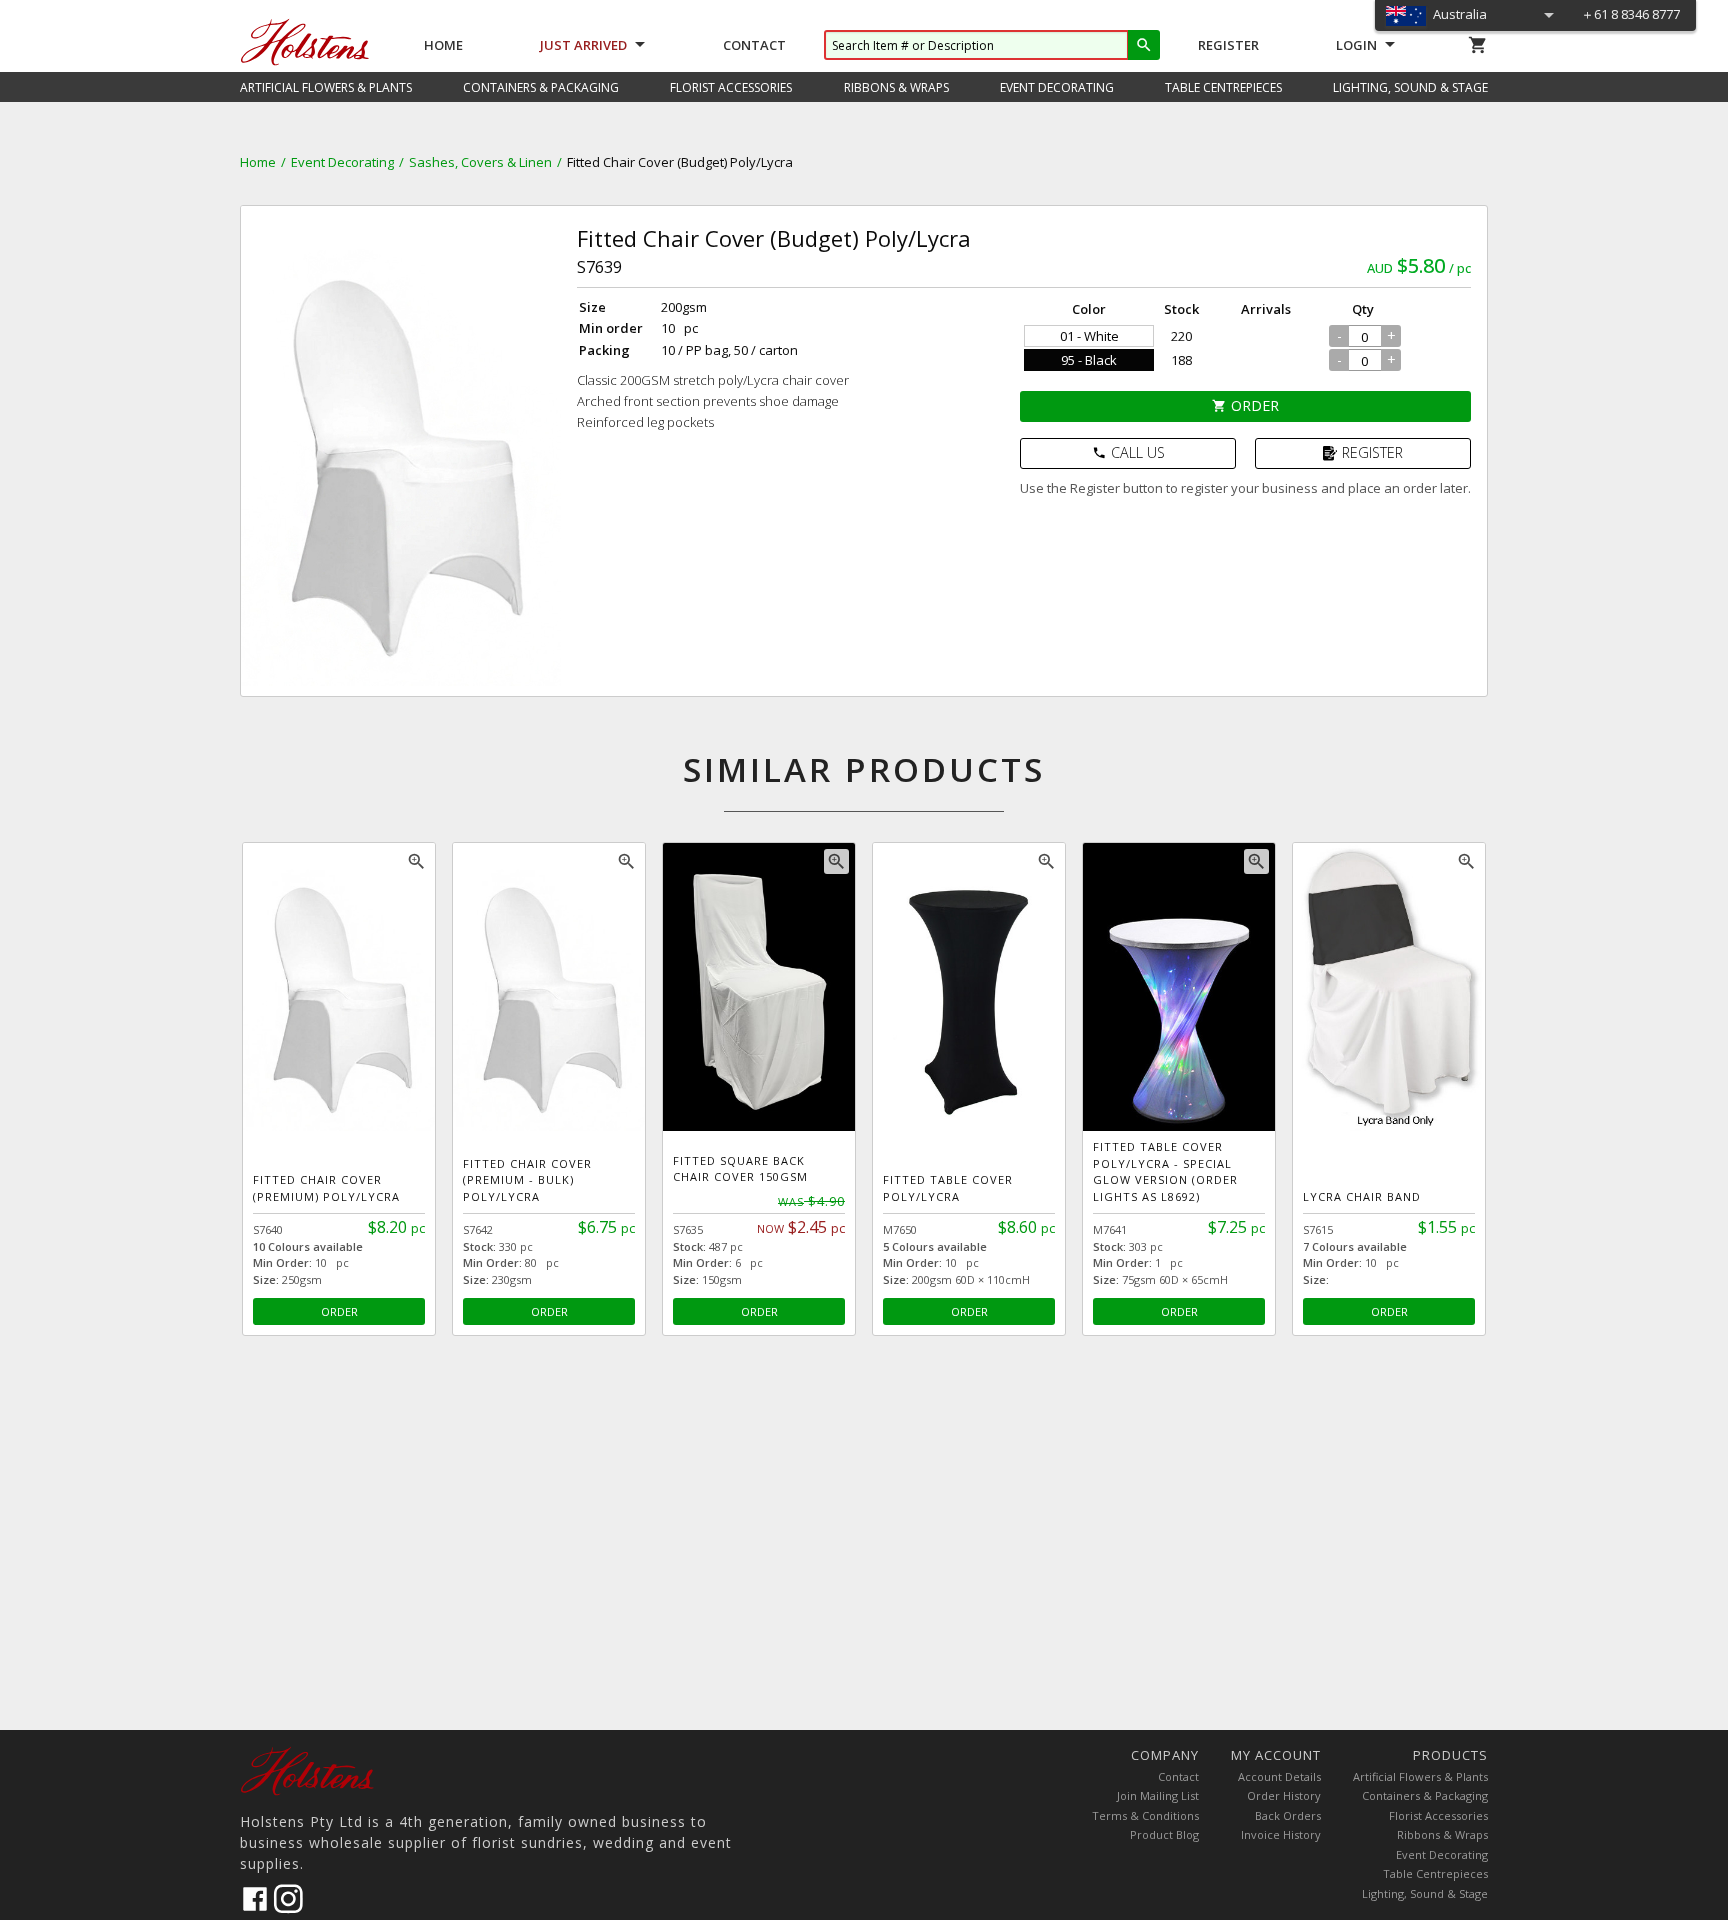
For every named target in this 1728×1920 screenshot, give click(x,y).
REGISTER (1372, 452)
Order (1245, 405)
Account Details (1279, 1776)
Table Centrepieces (1435, 1873)
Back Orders (1288, 1815)
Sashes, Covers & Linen (480, 162)
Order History (1284, 1795)
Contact (754, 45)
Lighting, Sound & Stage (1425, 1893)
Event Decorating (342, 162)
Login (1356, 45)
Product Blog (1164, 1834)
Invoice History (1281, 1834)
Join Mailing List (1158, 1795)
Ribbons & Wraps (1442, 1834)
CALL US (1128, 452)
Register (1228, 45)
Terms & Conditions (1145, 1815)
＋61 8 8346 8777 (1630, 14)
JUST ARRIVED (583, 45)
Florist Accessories (1438, 1815)
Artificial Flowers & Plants (1420, 1776)
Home (443, 45)
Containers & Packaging (1425, 1795)
